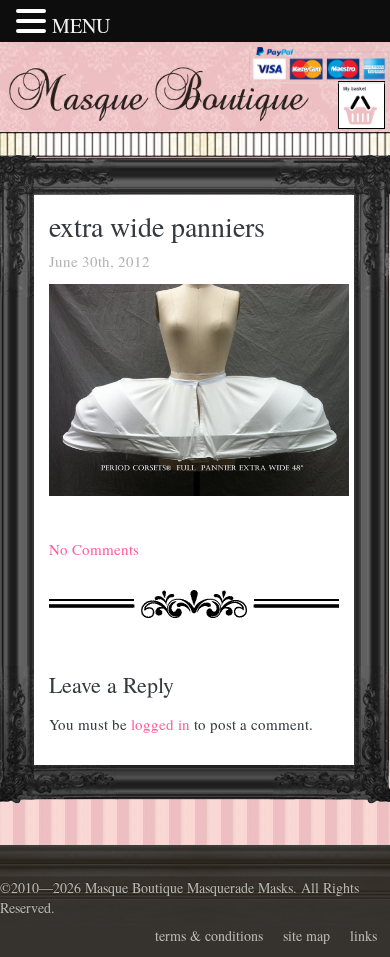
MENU (81, 25)
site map (306, 935)
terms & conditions (209, 935)
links (363, 935)
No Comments (94, 549)
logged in (160, 724)
